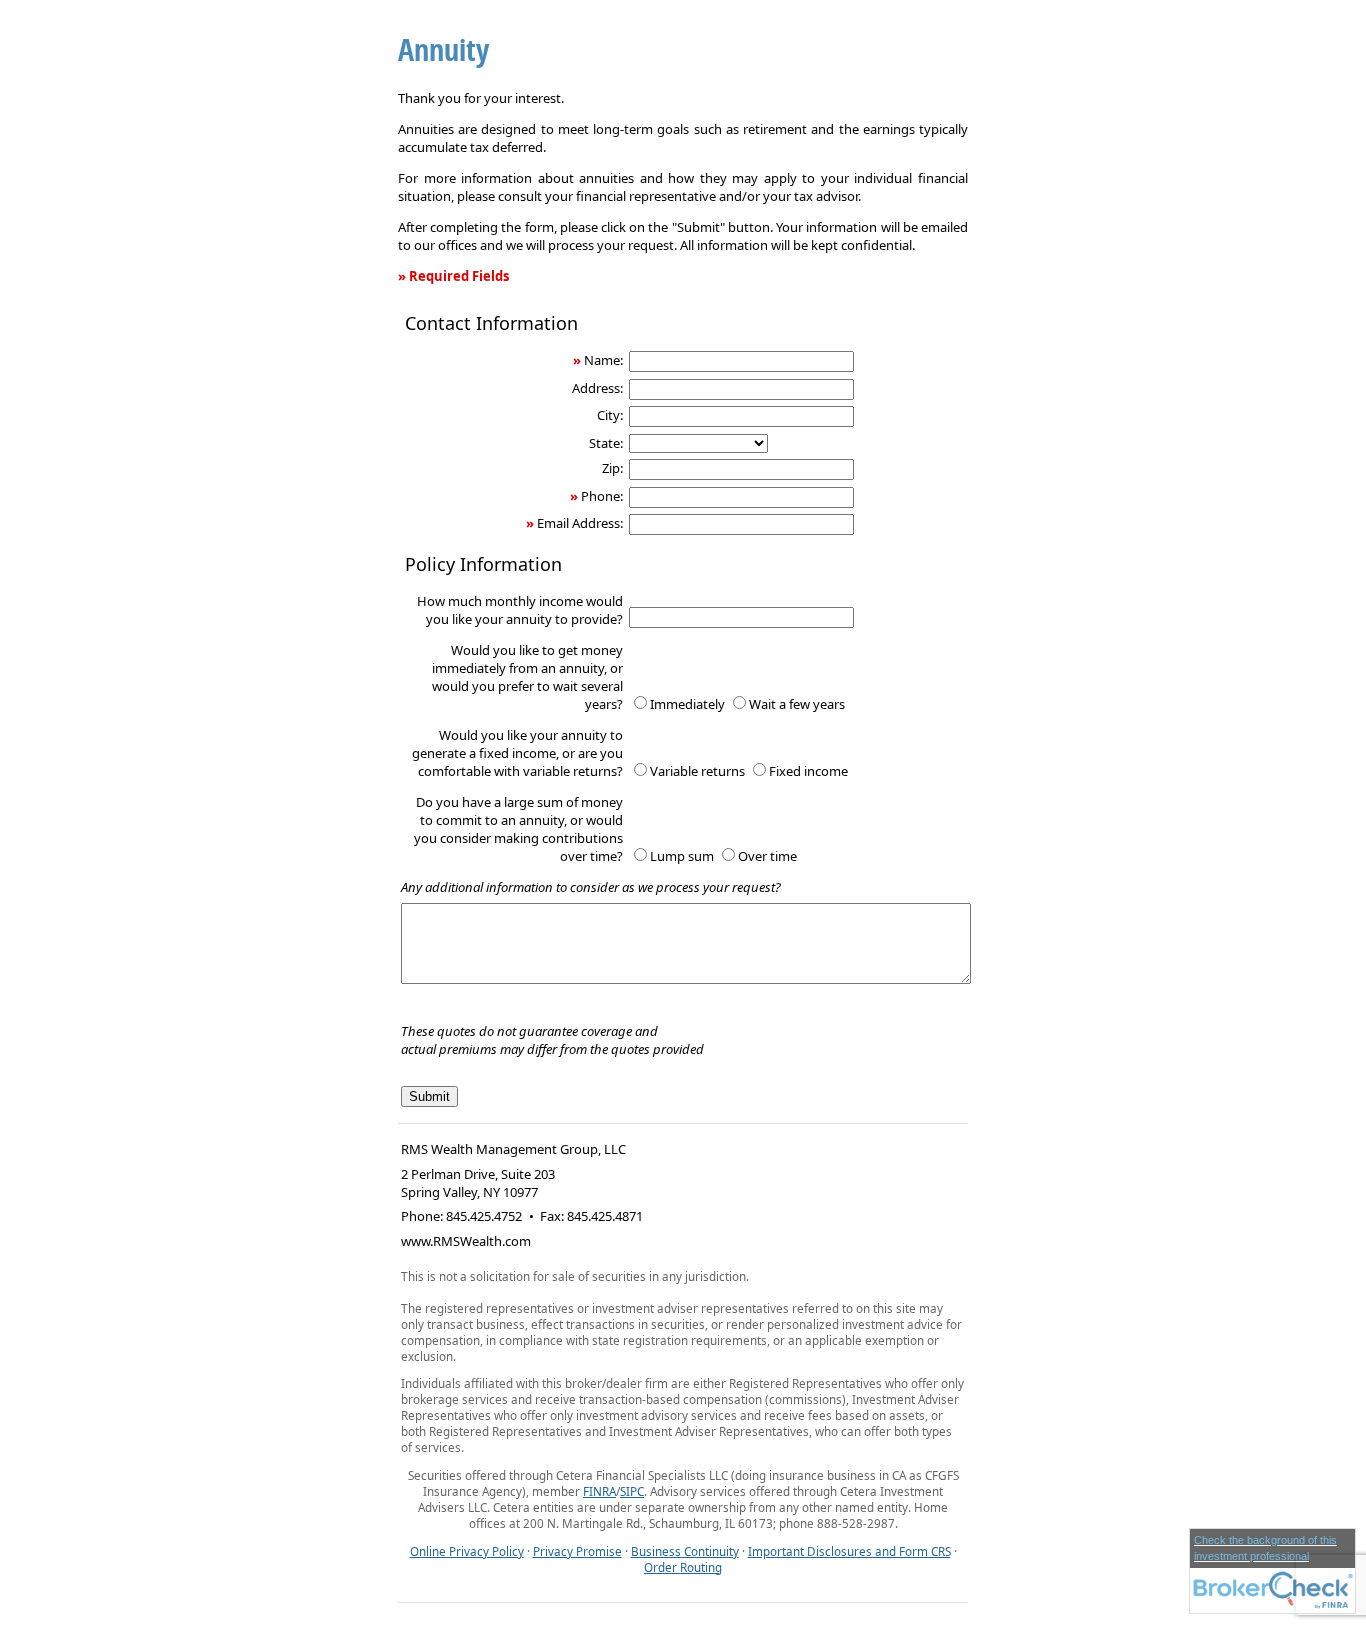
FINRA (599, 1491)
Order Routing (683, 1567)
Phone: (602, 496)
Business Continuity (685, 1551)
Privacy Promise (577, 1551)
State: (606, 443)
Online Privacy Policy (467, 1551)
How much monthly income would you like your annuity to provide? (520, 610)
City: (610, 415)
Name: (603, 360)
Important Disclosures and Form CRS (849, 1551)
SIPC (632, 1491)
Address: (597, 388)
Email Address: (580, 523)
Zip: (612, 468)
